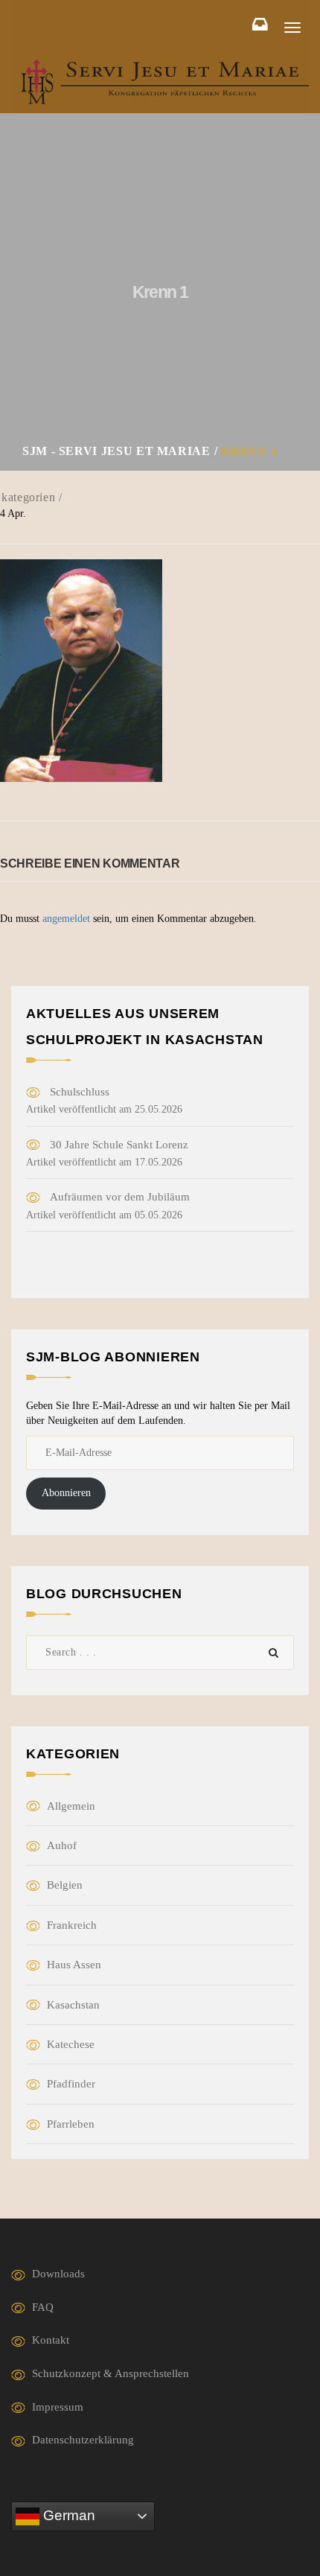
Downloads (58, 2274)
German (67, 2515)
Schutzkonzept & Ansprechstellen (111, 2373)
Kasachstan (73, 2005)
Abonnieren (66, 1493)
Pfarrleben (71, 2124)
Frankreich (72, 1925)
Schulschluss (80, 1092)
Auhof (62, 1845)
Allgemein (71, 1806)
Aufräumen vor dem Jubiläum (120, 1197)
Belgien (65, 1885)
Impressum (58, 2407)
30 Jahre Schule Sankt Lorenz (119, 1145)
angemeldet (66, 919)
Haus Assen (74, 1965)
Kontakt (51, 2340)
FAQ (43, 2307)
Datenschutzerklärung (83, 2440)
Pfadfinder (71, 2084)
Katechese (71, 2044)
